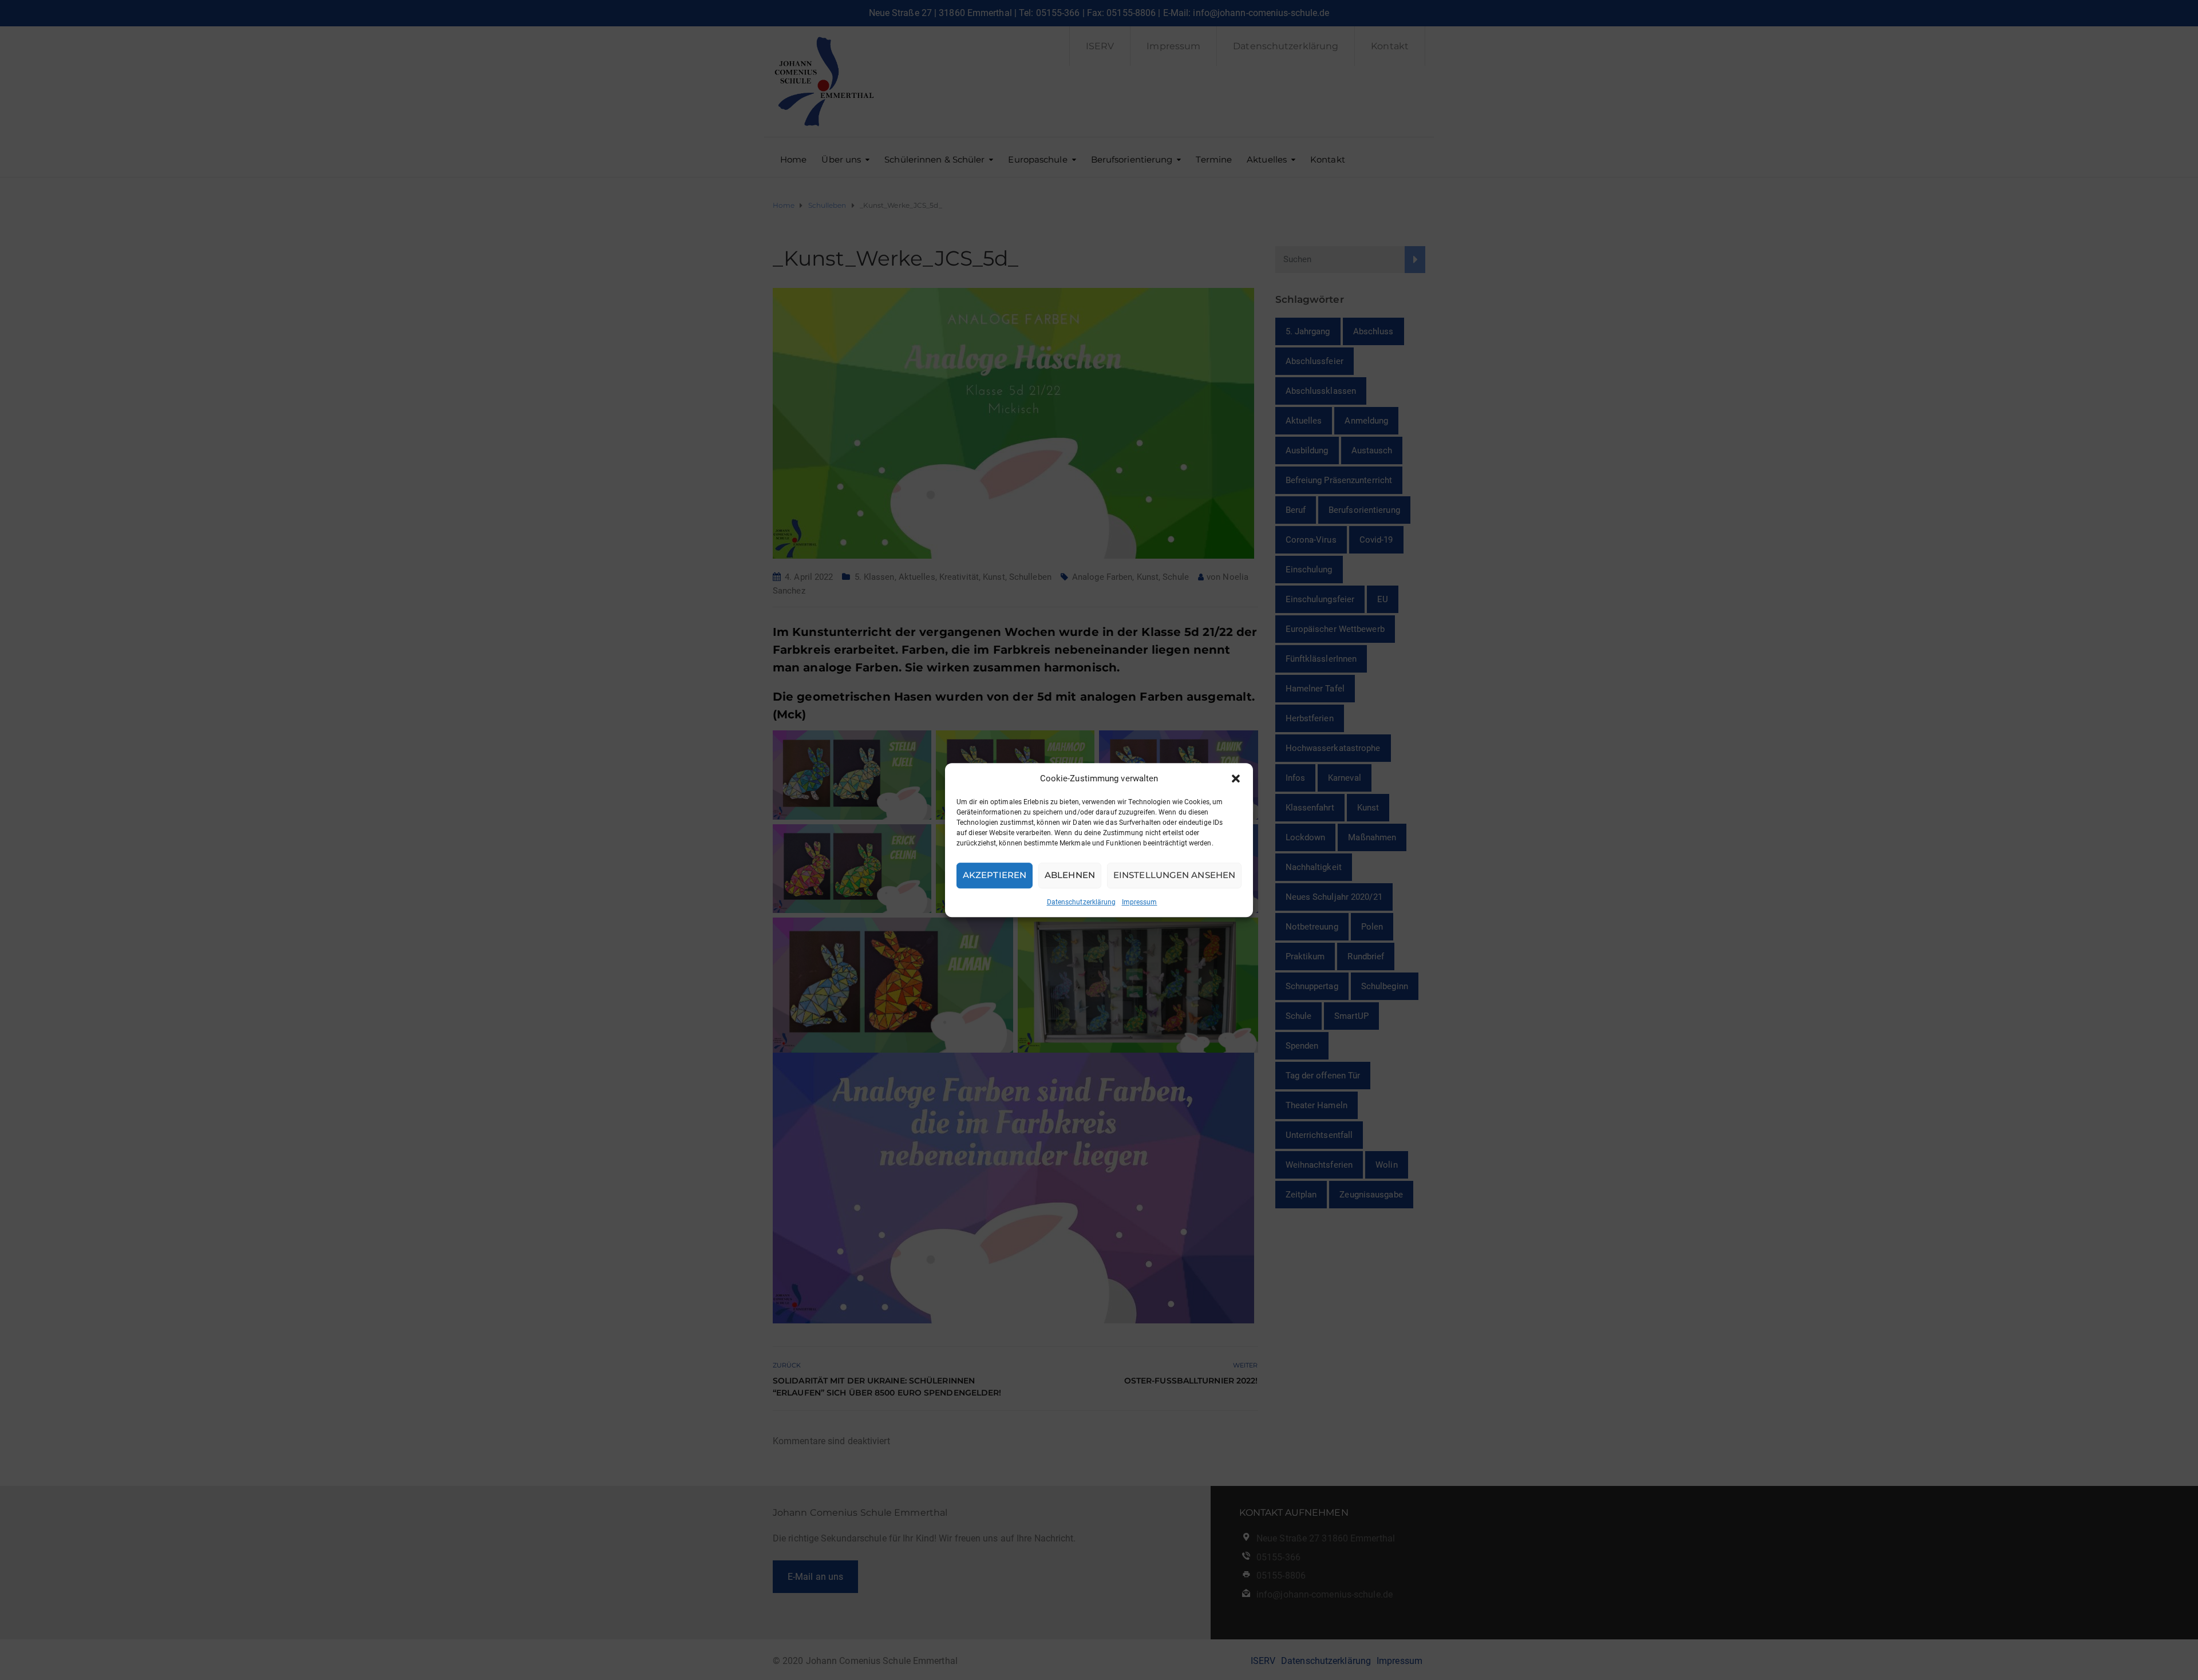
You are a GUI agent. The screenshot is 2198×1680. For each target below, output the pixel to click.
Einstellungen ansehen (1174, 875)
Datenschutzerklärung (1082, 902)
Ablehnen (1070, 875)
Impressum (1140, 902)
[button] (1236, 778)
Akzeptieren (995, 875)
